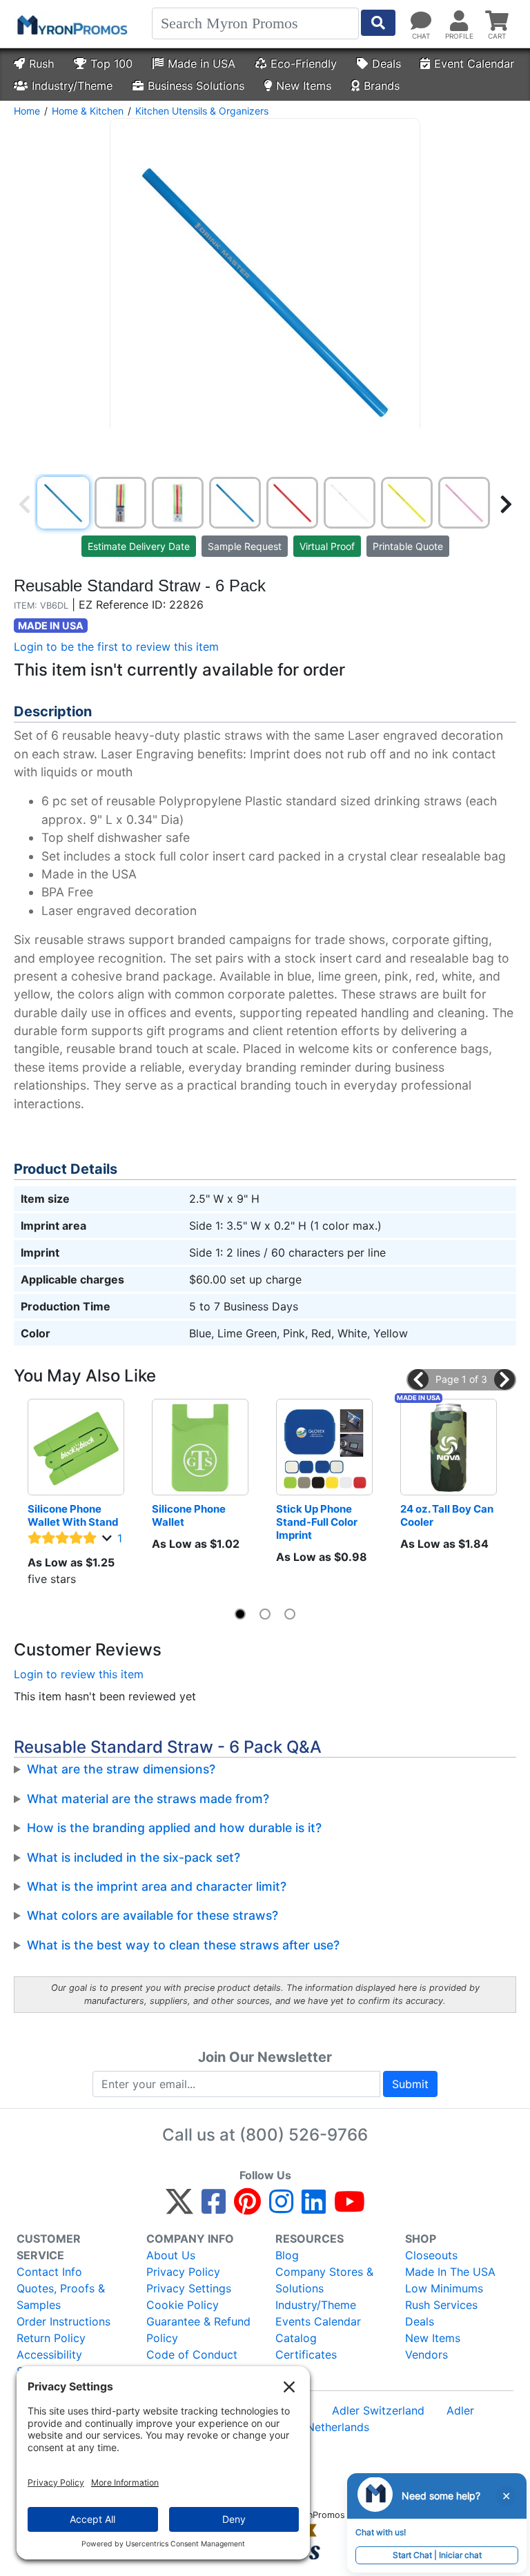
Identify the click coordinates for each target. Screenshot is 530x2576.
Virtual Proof (327, 546)
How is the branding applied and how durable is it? (174, 1828)
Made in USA (202, 63)
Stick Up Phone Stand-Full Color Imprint (318, 1522)
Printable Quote (408, 546)
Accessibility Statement (49, 2363)
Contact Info (49, 2272)
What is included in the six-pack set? (134, 1857)
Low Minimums (444, 2288)
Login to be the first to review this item (116, 647)
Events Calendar (318, 2321)
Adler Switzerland (378, 2410)
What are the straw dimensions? (121, 1769)
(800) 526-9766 (304, 2135)
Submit (410, 2084)
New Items (304, 86)
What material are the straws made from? (148, 1799)
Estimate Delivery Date (139, 546)
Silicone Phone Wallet (190, 1515)
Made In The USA (450, 2272)
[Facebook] (214, 2208)
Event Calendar (474, 63)
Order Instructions (63, 2321)
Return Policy (51, 2338)
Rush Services (441, 2305)
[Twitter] (179, 2208)
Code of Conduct (192, 2354)
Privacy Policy (183, 2272)
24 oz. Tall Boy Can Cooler (448, 1515)
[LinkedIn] (314, 2208)
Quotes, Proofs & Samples (61, 2297)
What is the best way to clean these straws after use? (183, 1945)
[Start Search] (378, 23)
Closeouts (431, 2255)
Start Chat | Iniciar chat (437, 2555)
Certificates (306, 2354)
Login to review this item (79, 1674)
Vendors (426, 2354)
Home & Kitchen (88, 111)
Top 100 (111, 63)
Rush (41, 63)
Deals (386, 63)
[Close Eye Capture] (506, 2496)
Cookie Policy (183, 2305)
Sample (245, 546)
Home (27, 111)
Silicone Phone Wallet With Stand (73, 1515)
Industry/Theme (72, 86)
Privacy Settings (189, 2288)
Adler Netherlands (322, 2427)
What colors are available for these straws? (153, 1915)
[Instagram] (281, 2208)
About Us (171, 2255)
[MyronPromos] (71, 24)
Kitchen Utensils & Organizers (202, 111)
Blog (287, 2255)
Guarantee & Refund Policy (198, 2330)
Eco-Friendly (304, 63)
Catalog (296, 2338)
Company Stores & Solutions (324, 2280)
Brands (382, 86)
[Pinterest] (247, 2208)
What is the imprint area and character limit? (157, 1886)
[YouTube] (350, 2208)
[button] (418, 1379)
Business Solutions (196, 86)
